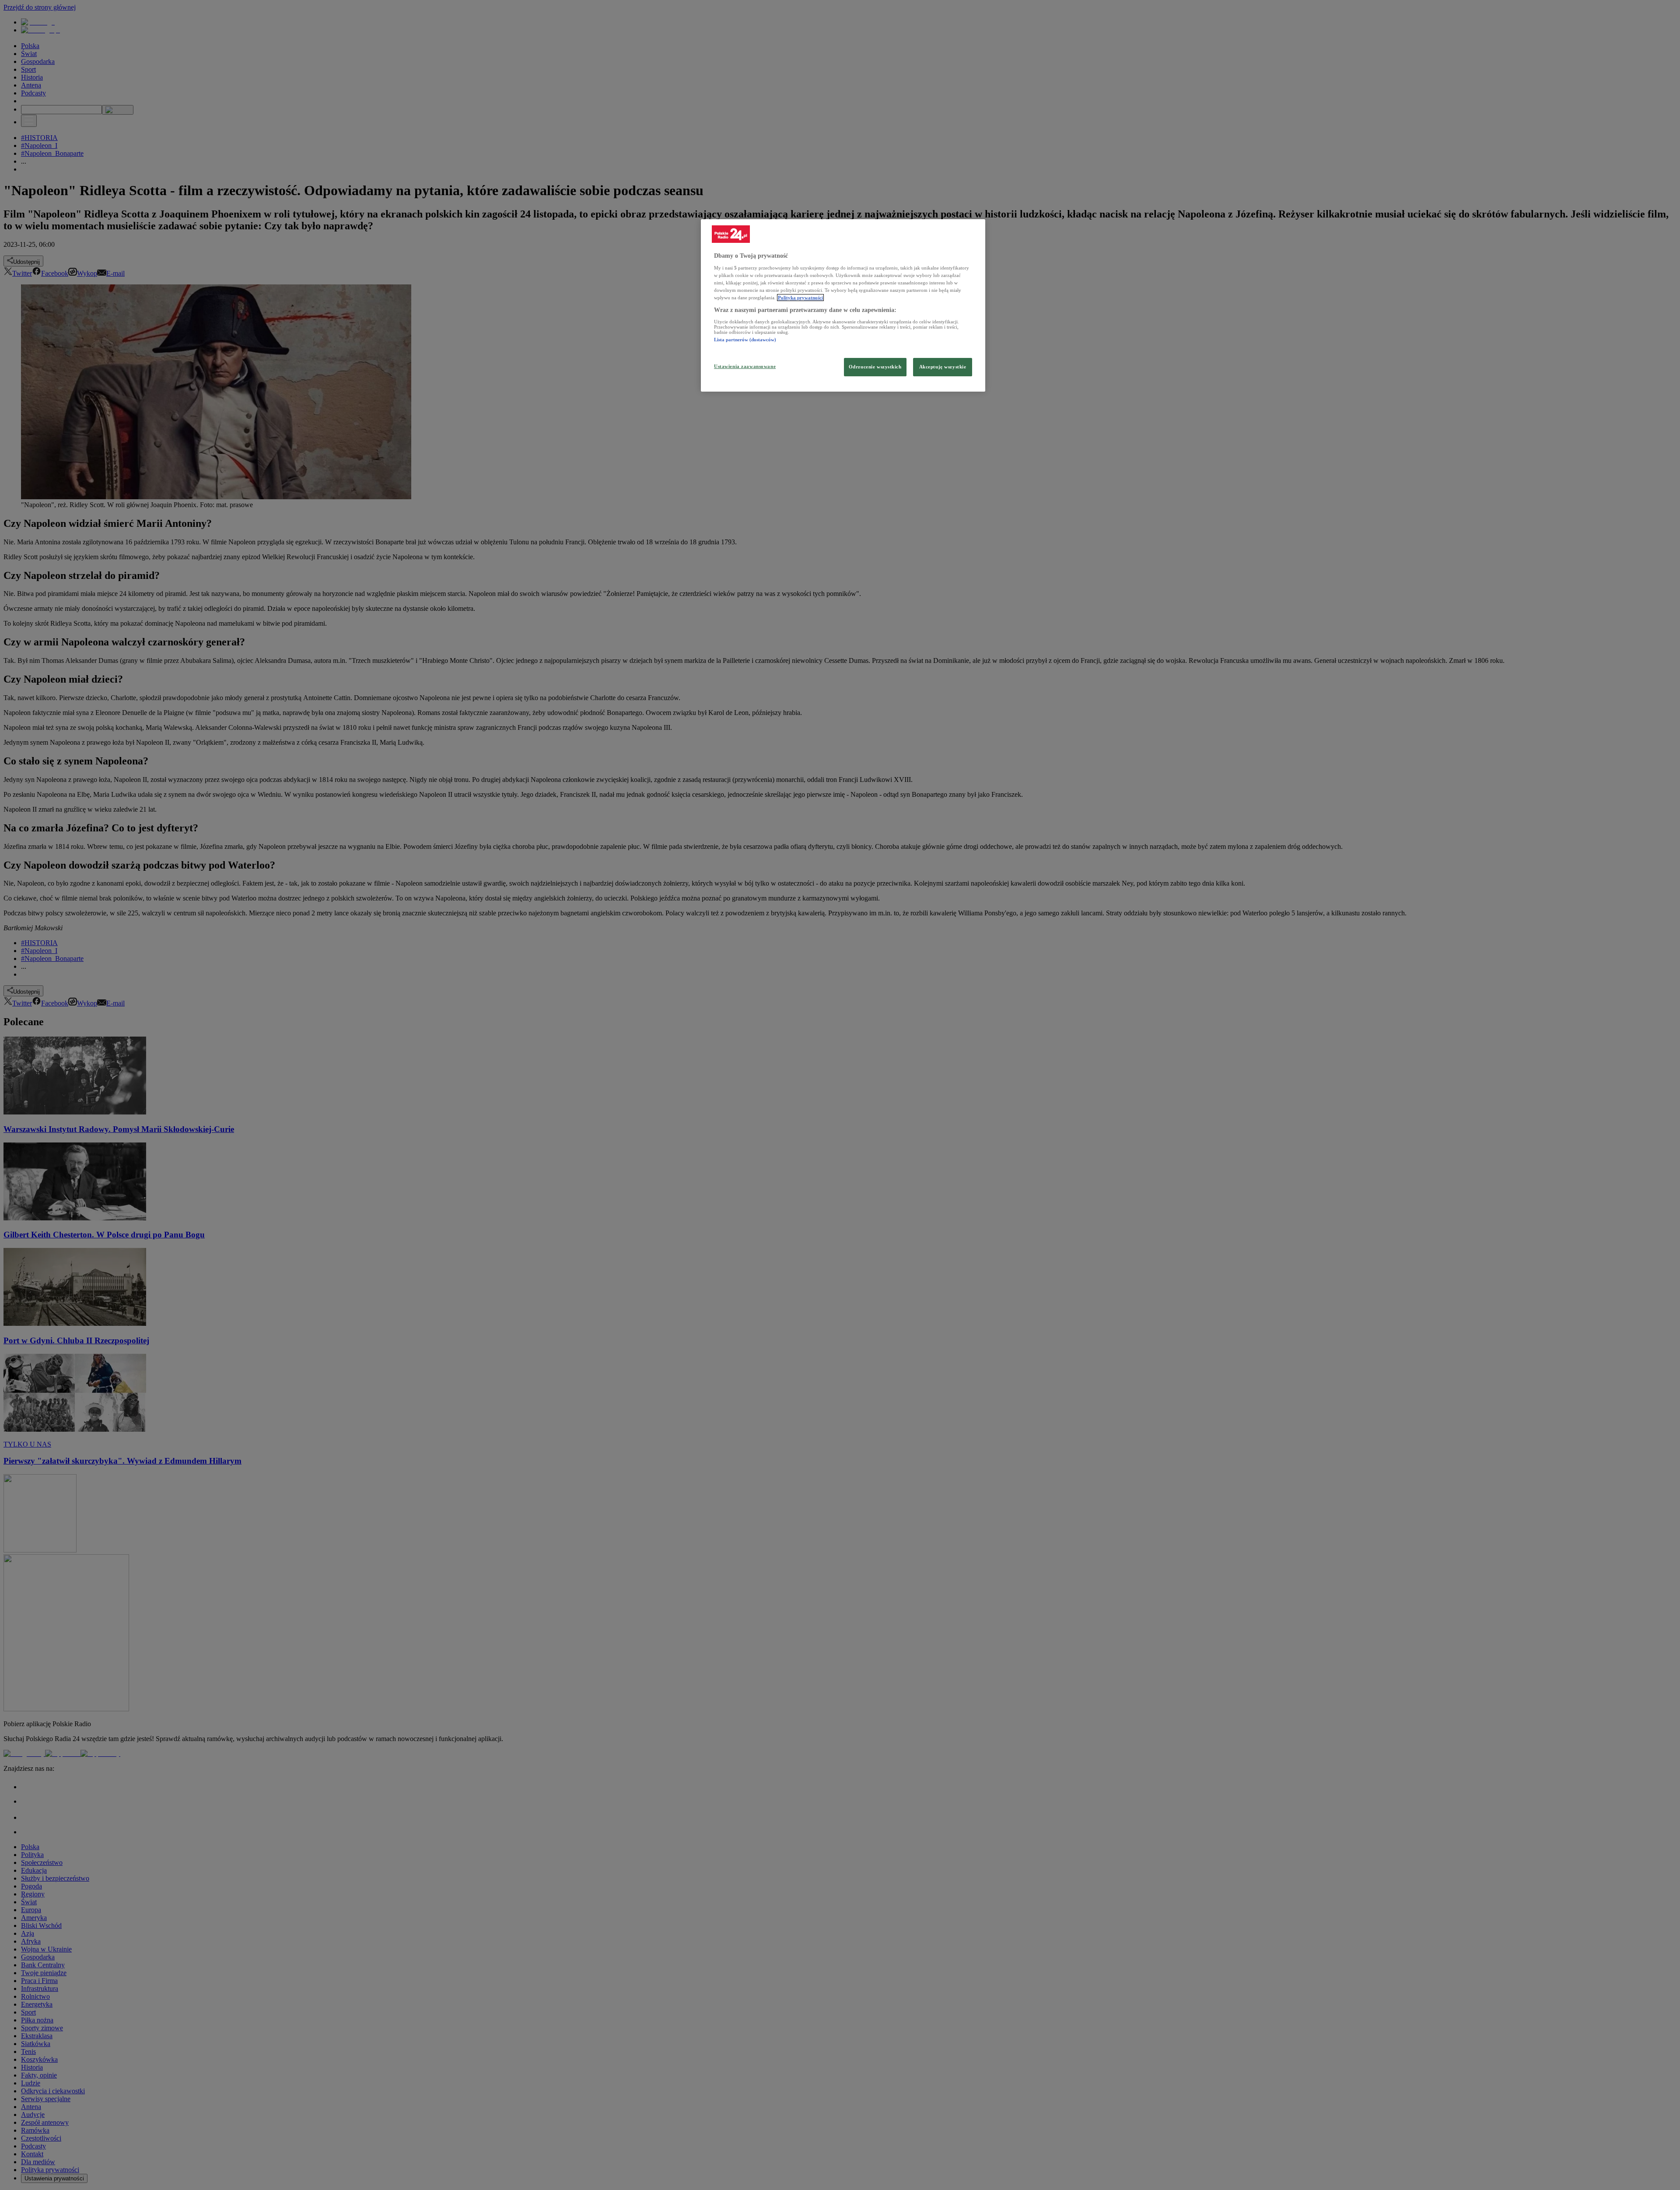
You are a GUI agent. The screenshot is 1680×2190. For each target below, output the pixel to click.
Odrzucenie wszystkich (875, 367)
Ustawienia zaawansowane (745, 366)
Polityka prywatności (800, 298)
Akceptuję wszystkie (943, 367)
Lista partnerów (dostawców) (745, 340)
